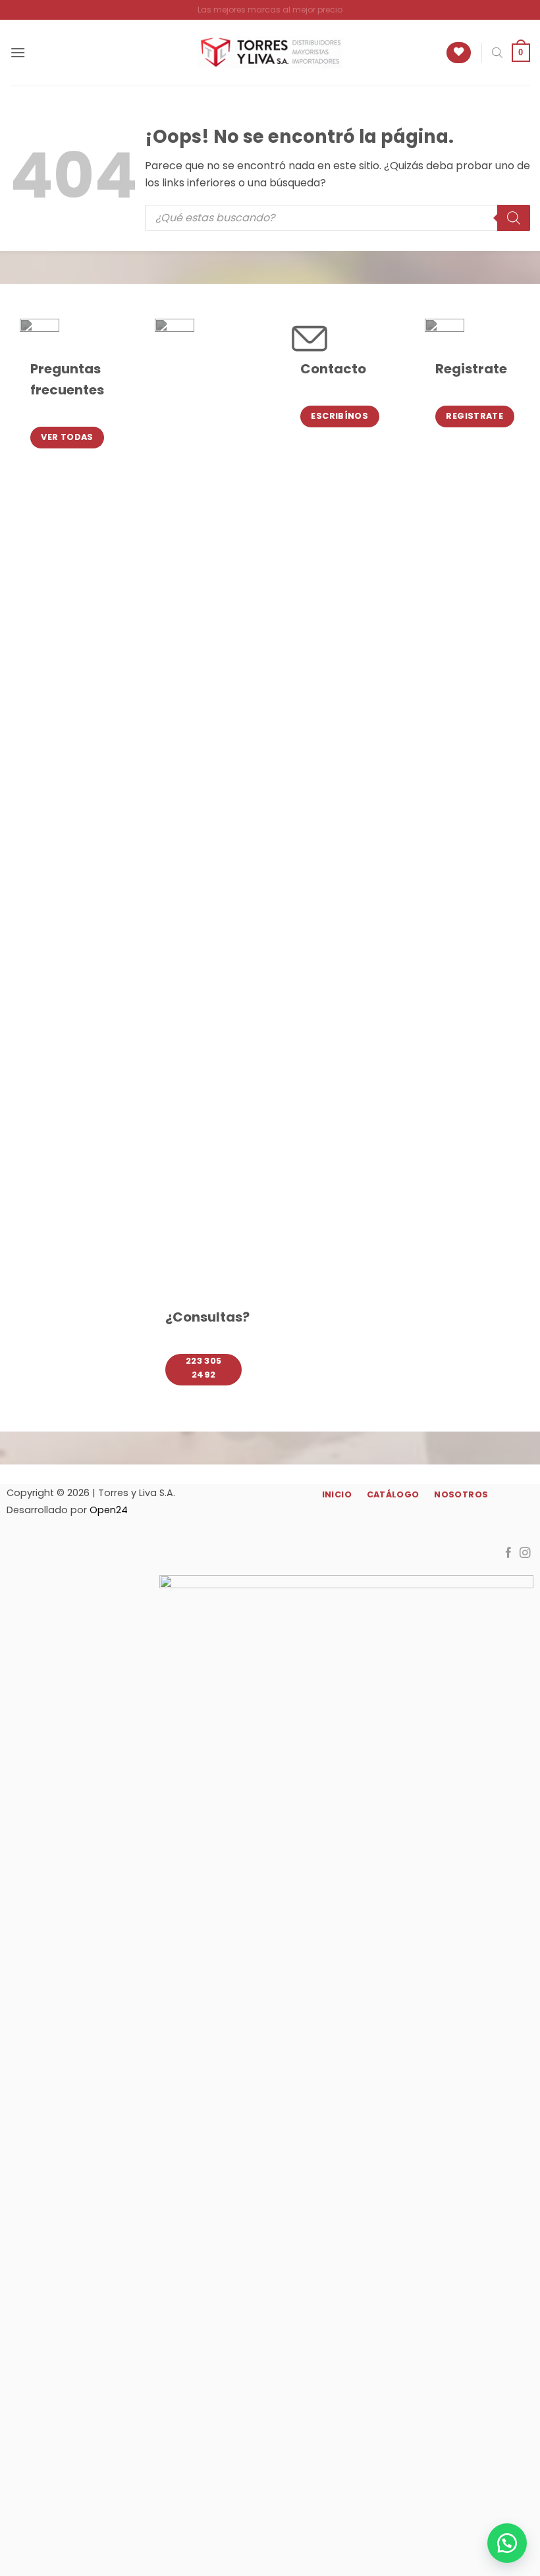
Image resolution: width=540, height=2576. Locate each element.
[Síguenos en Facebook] (509, 1553)
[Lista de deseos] (459, 53)
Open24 (109, 1510)
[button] (18, 52)
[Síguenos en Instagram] (525, 1553)
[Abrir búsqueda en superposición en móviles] (497, 53)
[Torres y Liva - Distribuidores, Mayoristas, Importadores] (270, 53)
